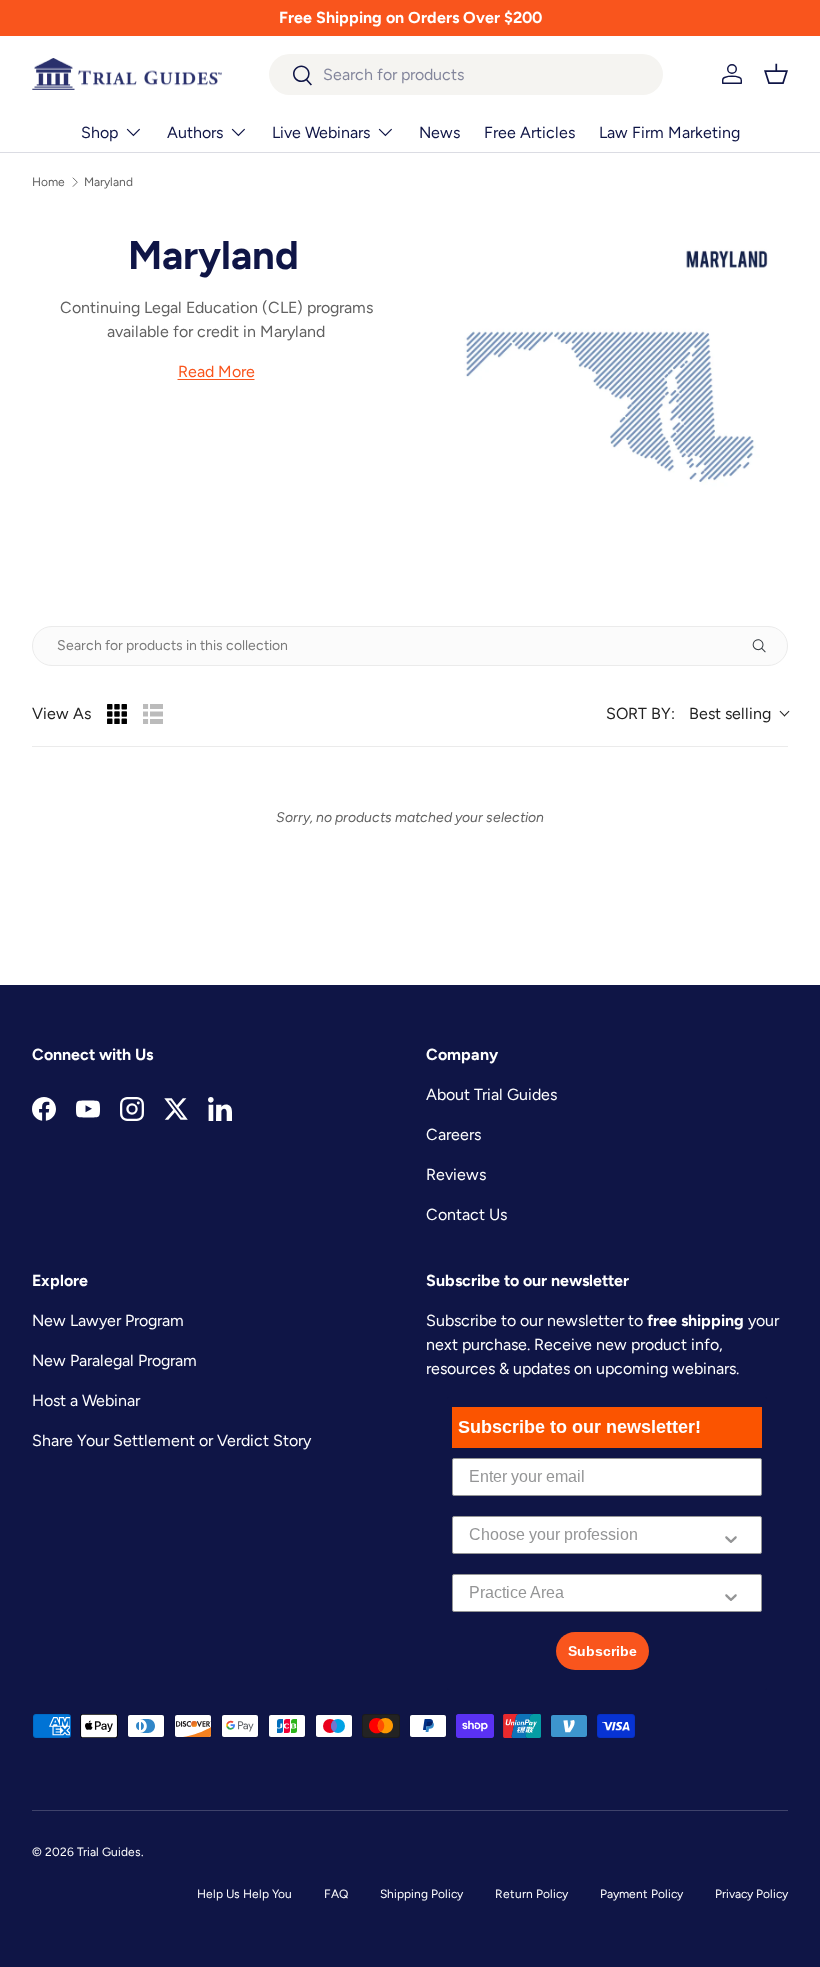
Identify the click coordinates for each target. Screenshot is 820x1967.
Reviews (456, 1174)
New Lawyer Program (108, 1320)
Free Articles (529, 132)
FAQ (336, 1894)
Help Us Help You (244, 1894)
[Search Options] (767, 646)
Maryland (108, 182)
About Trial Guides (491, 1094)
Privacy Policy (751, 1894)
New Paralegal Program (114, 1360)
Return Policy (531, 1894)
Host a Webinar (86, 1400)
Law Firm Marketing (669, 132)
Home (48, 182)
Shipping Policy (421, 1894)
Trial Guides (109, 1852)
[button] (776, 74)
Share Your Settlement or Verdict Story (171, 1440)
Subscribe (602, 1651)
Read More (216, 371)
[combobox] (466, 74)
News (439, 132)
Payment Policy (641, 1894)
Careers (453, 1134)
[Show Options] (731, 1535)
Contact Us (466, 1214)
